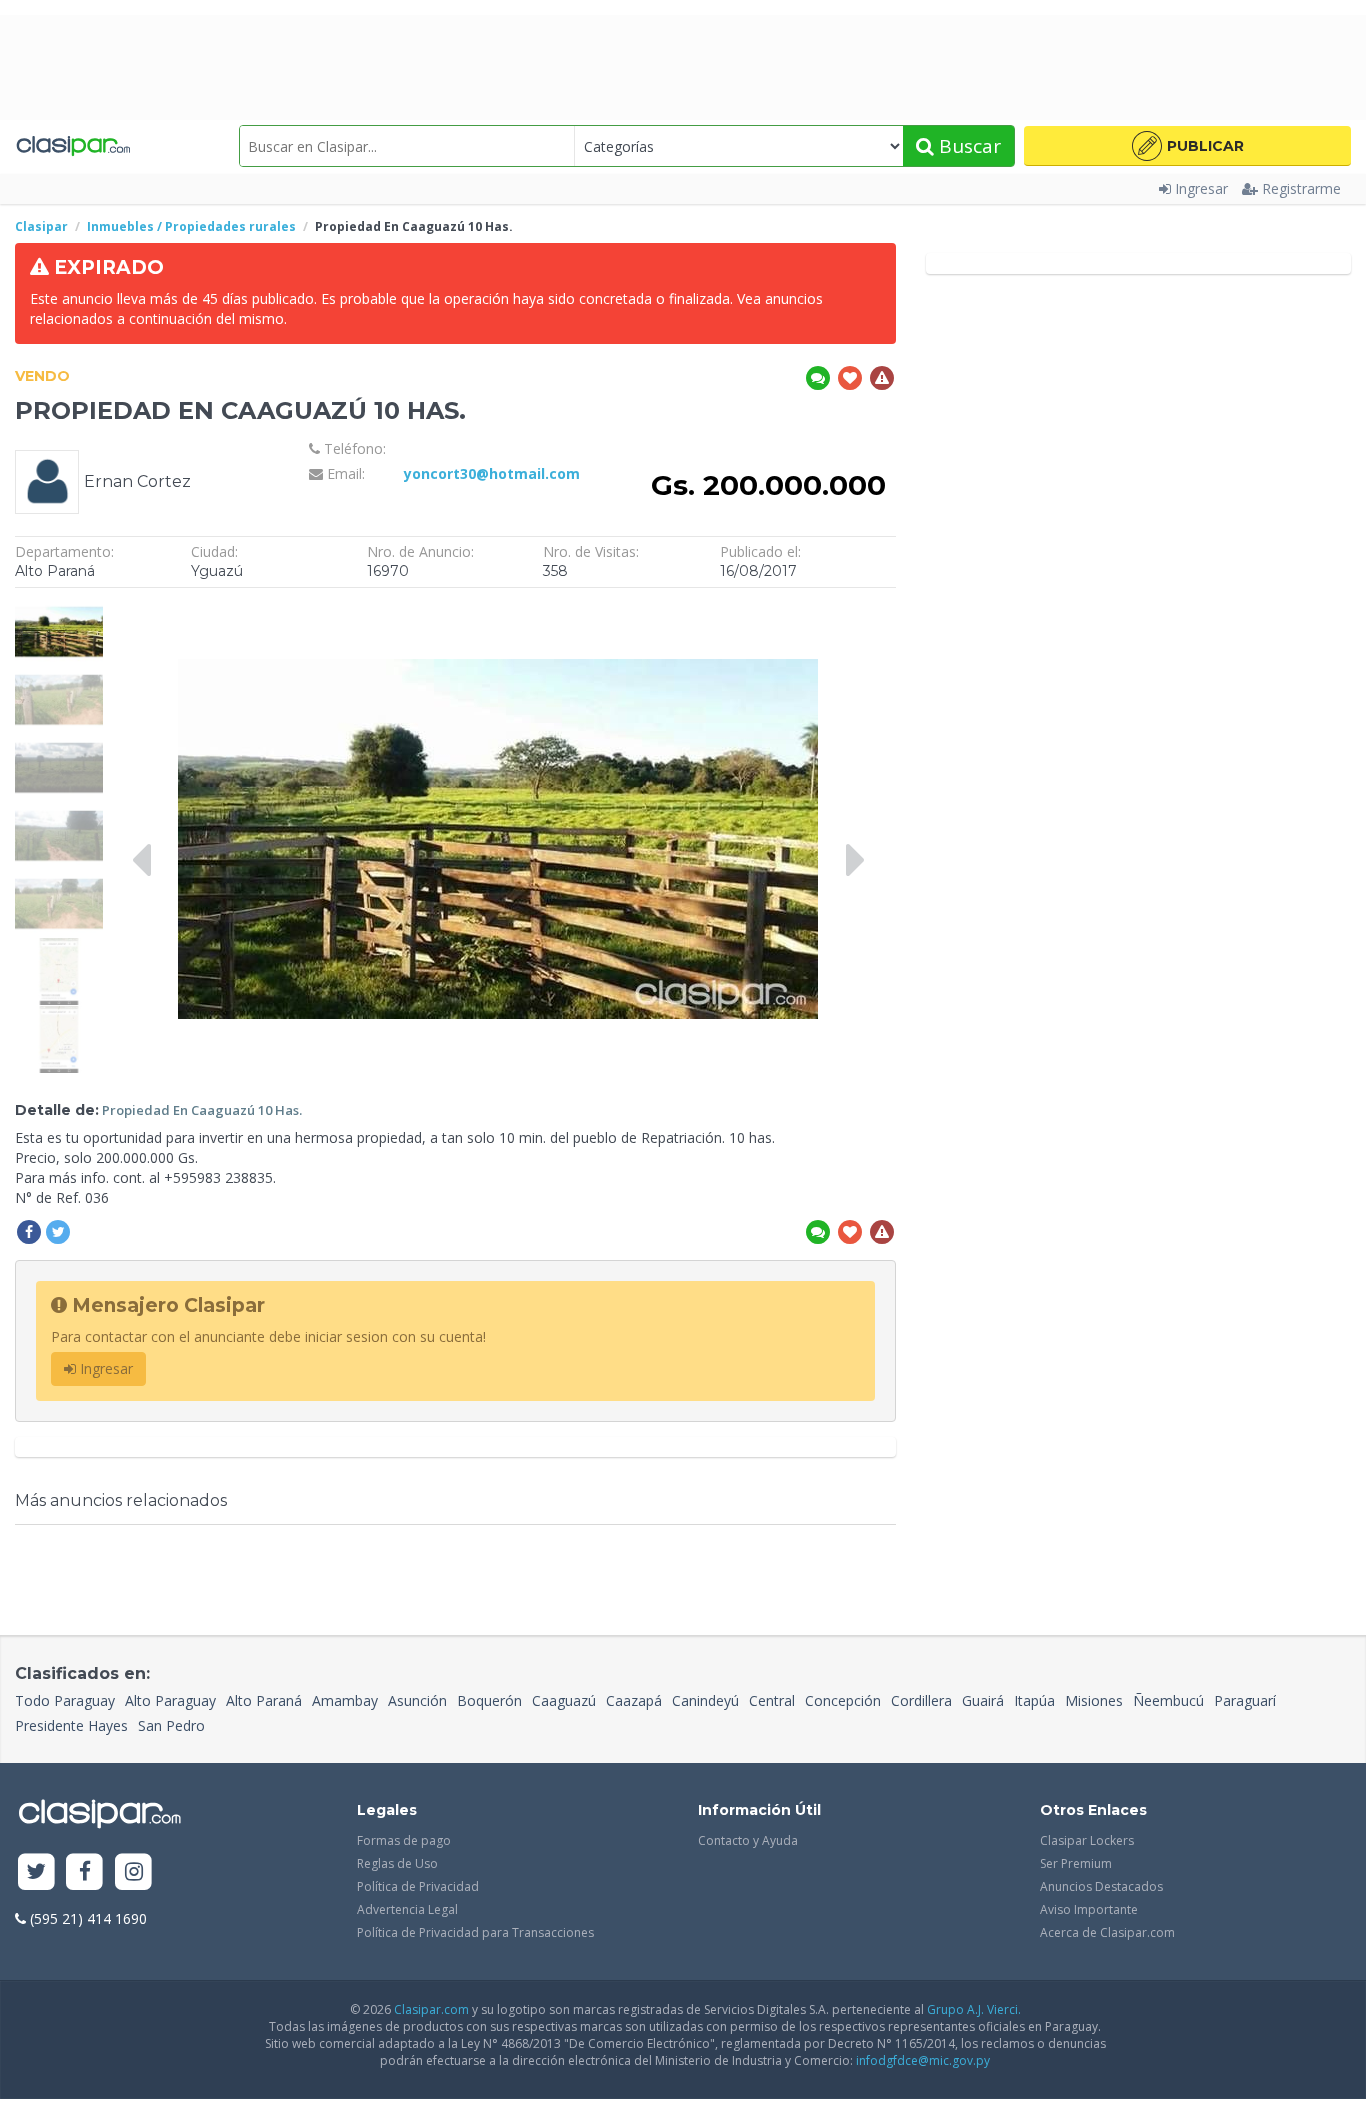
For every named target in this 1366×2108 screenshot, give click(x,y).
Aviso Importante (1089, 1909)
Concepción (843, 1700)
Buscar (967, 146)
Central (772, 1700)
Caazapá (634, 1700)
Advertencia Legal (407, 1909)
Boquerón (489, 1700)
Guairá (983, 1700)
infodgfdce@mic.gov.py (923, 2060)
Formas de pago (404, 1840)
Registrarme (1301, 188)
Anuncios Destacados (1101, 1886)
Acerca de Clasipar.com (1107, 1932)
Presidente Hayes (71, 1725)
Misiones (1094, 1700)
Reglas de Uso (397, 1863)
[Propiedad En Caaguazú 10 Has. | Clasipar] (59, 607)
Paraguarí (1245, 1700)
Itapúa (1034, 1700)
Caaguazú (564, 1700)
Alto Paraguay (170, 1700)
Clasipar (41, 226)
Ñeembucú (1168, 1700)
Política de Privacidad (418, 1886)
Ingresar (1201, 188)
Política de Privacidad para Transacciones (475, 1932)
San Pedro (171, 1725)
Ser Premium (1076, 1863)
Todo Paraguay (65, 1700)
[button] (1187, 146)
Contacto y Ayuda (748, 1840)
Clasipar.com (431, 2009)
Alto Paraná (264, 1700)
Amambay (345, 1700)
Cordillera (921, 1700)
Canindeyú (705, 1700)
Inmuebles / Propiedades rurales (191, 226)
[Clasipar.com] (72, 146)
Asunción (417, 1700)
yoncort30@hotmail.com (492, 473)
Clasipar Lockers (1087, 1840)
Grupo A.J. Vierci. (974, 2009)
